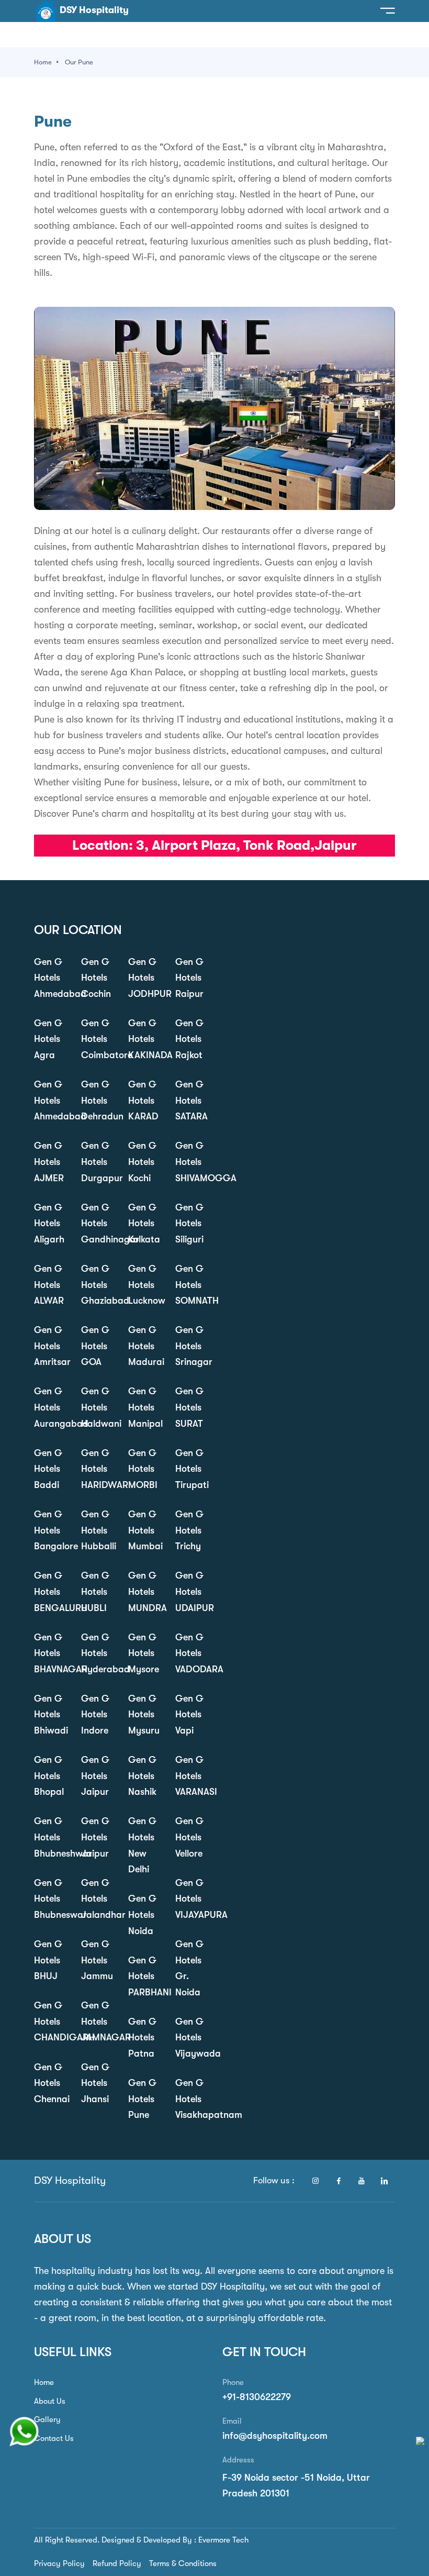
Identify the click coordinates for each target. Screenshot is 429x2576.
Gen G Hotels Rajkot (189, 1039)
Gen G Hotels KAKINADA (144, 1039)
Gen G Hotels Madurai (144, 1346)
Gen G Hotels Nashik (142, 1776)
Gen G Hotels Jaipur (95, 1776)
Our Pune (79, 62)
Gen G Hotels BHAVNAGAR (50, 1653)
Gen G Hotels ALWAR (49, 1285)
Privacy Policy (59, 2563)
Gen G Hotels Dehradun (97, 1100)
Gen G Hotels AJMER (49, 1162)
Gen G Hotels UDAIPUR (191, 1591)
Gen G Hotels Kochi (142, 1162)
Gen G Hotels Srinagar (191, 1346)
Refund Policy (117, 2563)
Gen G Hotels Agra (48, 1039)
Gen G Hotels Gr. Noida (189, 1968)
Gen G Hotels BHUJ (48, 1960)
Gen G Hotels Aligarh (49, 1223)
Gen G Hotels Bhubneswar (50, 1899)
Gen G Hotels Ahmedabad (50, 978)
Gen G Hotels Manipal (144, 1407)
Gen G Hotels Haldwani (97, 1407)
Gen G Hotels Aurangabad (50, 1407)
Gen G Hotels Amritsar (50, 1346)
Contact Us (54, 2438)
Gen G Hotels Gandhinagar (97, 1223)
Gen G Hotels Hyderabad (97, 1653)
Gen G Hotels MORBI (143, 1469)
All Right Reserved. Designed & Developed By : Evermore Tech (141, 2540)
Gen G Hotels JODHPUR (144, 978)
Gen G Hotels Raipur (189, 978)
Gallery (47, 2419)
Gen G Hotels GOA (95, 1346)
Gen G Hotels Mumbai (144, 1530)
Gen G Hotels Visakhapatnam (191, 2099)
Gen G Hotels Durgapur (97, 1162)
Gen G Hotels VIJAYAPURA (191, 1899)
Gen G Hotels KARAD (143, 1100)
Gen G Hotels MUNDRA (144, 1591)
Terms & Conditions (183, 2563)
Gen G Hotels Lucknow (144, 1285)
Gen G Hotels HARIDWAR (97, 1469)
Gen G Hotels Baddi (48, 1469)
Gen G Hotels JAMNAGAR (97, 2021)
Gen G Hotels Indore (95, 1714)
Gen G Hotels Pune (142, 2099)
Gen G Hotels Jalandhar (97, 1899)
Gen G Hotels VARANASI (191, 1776)
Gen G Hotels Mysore (144, 1653)
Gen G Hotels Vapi (189, 1714)
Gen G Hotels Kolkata (144, 1223)
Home (43, 62)
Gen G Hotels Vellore (189, 1837)
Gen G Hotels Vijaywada (191, 2038)
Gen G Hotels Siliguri (189, 1223)
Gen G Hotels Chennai (50, 2083)
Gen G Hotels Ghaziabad (97, 1285)
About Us (50, 2401)
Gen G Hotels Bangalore (50, 1530)
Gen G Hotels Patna (142, 2038)
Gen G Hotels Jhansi (95, 2083)
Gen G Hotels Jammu (97, 1960)
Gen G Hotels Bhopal (49, 1776)
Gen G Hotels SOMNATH (191, 1285)
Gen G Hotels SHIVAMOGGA (191, 1162)
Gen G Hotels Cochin (96, 978)
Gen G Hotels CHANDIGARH (50, 2021)
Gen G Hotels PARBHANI (144, 1976)
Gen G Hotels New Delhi (142, 1845)
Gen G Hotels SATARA (191, 1100)
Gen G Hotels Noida (142, 1914)
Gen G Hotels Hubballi (97, 1530)
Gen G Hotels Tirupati (191, 1469)
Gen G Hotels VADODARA (191, 1653)
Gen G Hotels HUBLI (95, 1591)
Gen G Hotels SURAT (189, 1407)
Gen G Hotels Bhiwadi (50, 1714)
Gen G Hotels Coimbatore (97, 1039)
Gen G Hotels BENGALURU (50, 1591)
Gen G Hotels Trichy (189, 1530)
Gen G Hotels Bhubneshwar (50, 1837)
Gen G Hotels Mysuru (144, 1714)
